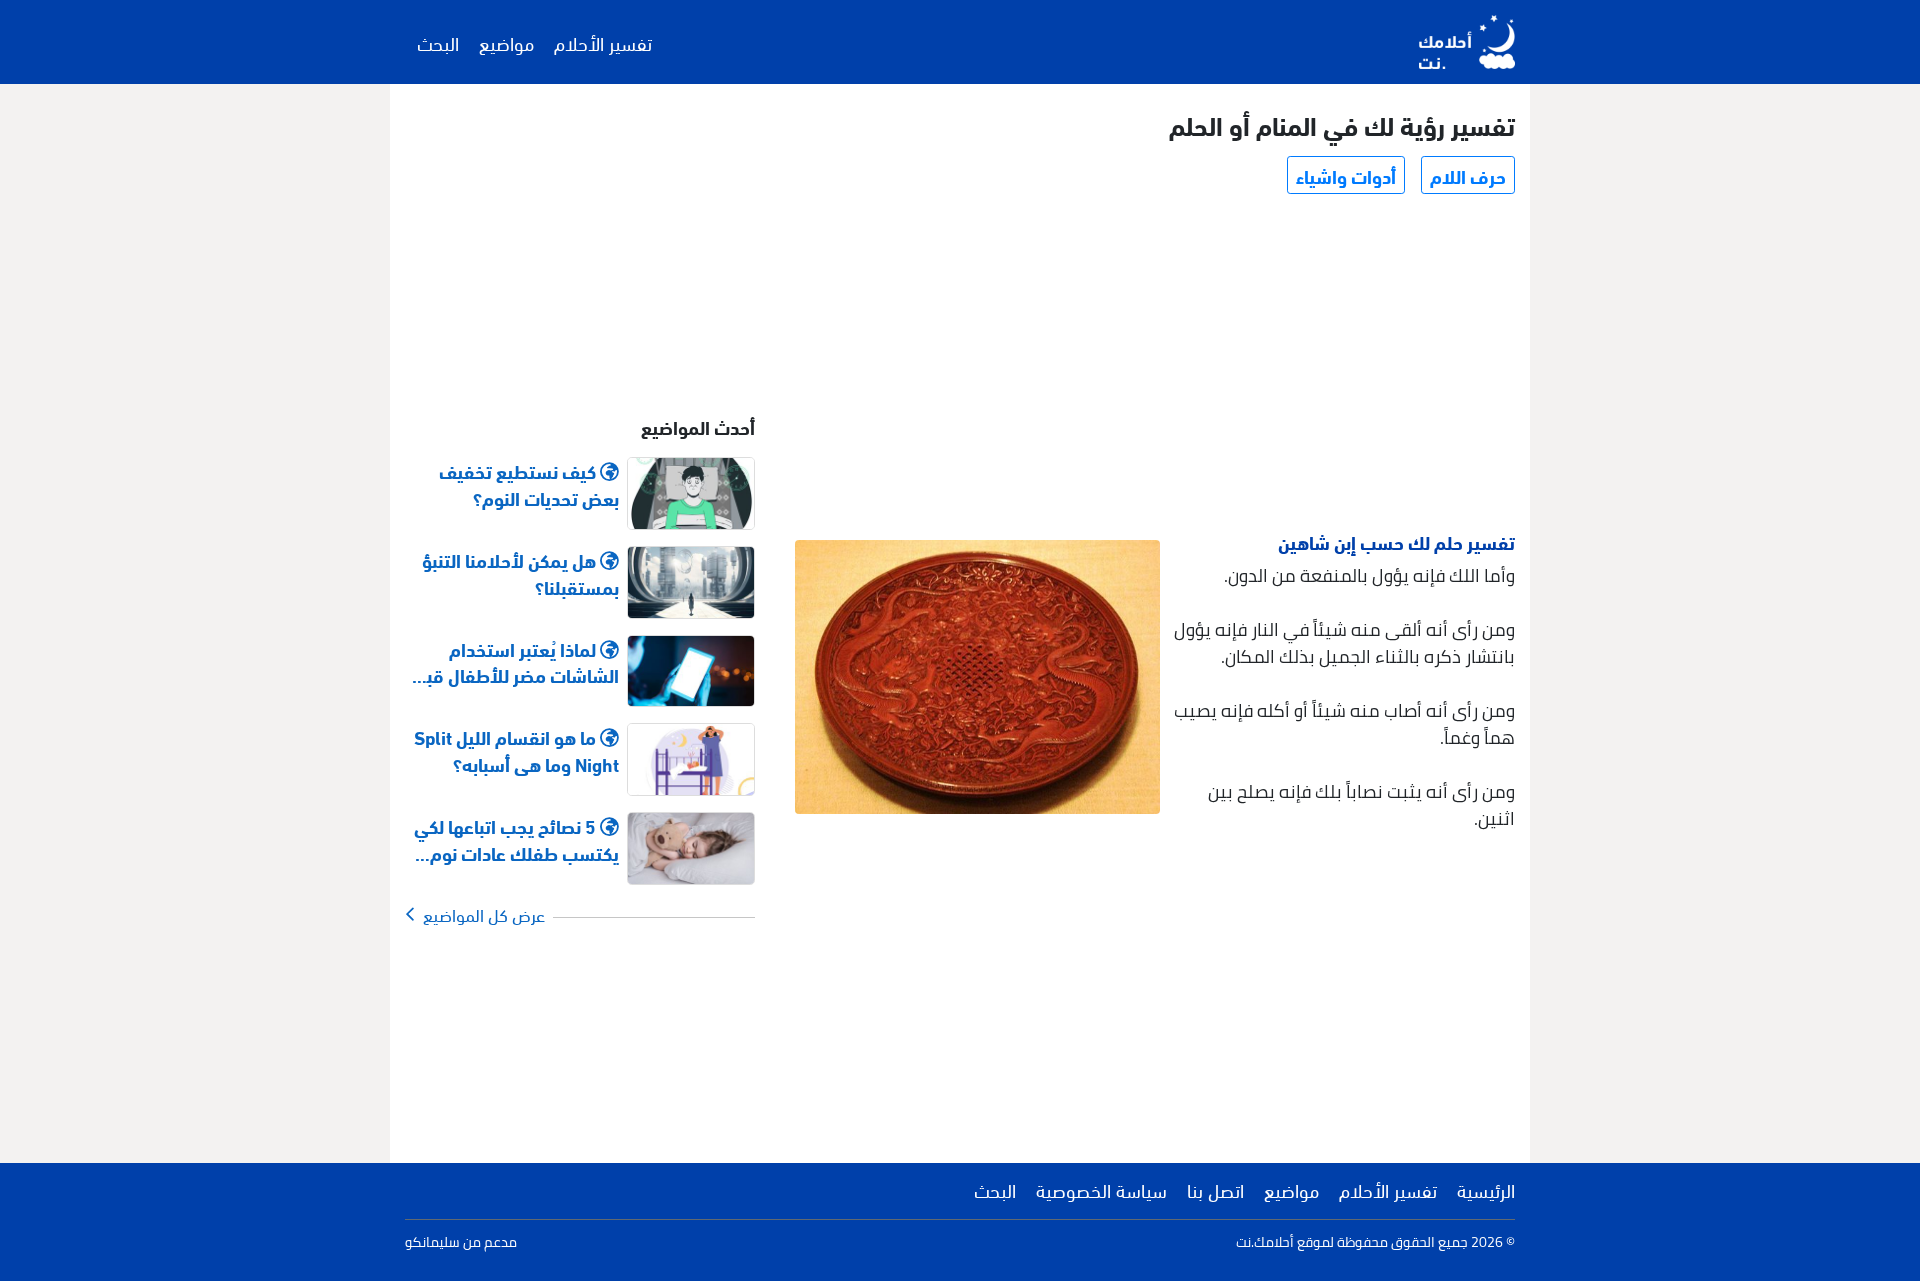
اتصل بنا (1215, 1189)
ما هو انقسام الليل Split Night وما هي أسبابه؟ (516, 750)
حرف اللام (1468, 175)
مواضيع (506, 42)
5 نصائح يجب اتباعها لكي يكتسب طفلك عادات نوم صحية (516, 839)
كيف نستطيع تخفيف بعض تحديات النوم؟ (529, 484)
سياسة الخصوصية (1101, 1189)
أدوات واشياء (1346, 175)
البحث (438, 42)
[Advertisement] (1154, 366)
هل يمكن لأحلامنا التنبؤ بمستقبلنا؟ (520, 573)
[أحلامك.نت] (1467, 42)
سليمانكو (432, 1242)
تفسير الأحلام (603, 42)
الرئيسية (1486, 1189)
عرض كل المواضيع (480, 914)
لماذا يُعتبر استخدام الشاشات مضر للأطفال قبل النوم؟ (517, 662)
